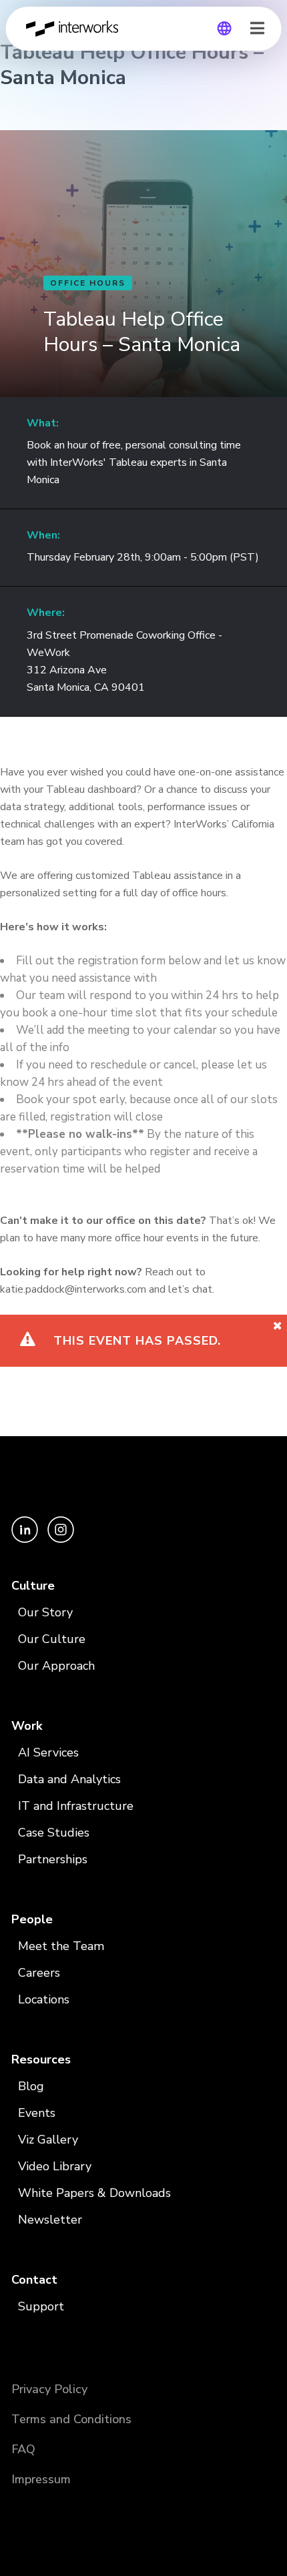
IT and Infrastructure (76, 1806)
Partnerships (53, 1859)
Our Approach (56, 1666)
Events (37, 2113)
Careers (39, 1973)
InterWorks (76, 29)
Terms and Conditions (71, 2419)
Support (41, 2306)
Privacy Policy (49, 2389)
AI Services (48, 1752)
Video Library (55, 2166)
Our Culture (52, 1639)
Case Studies (54, 1833)
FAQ (23, 2449)
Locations (44, 1999)
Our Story (45, 1612)
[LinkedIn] (26, 1539)
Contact (34, 2280)
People (32, 1919)
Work (27, 1726)
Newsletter (50, 2220)
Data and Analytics (69, 1779)
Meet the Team (61, 1946)
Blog (31, 2086)
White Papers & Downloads (94, 2193)
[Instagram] (61, 1539)
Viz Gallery (48, 2140)
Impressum (41, 2479)
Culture (33, 1586)
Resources (41, 2059)
